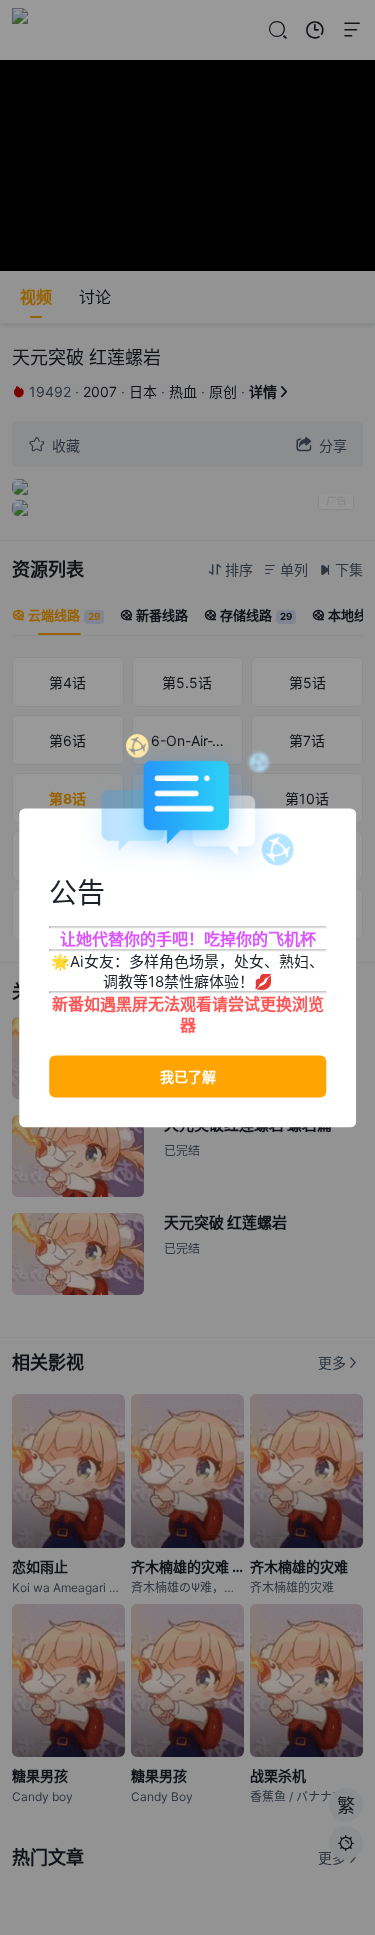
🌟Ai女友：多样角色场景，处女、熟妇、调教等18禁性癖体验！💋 (187, 970)
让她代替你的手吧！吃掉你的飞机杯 (188, 938)
